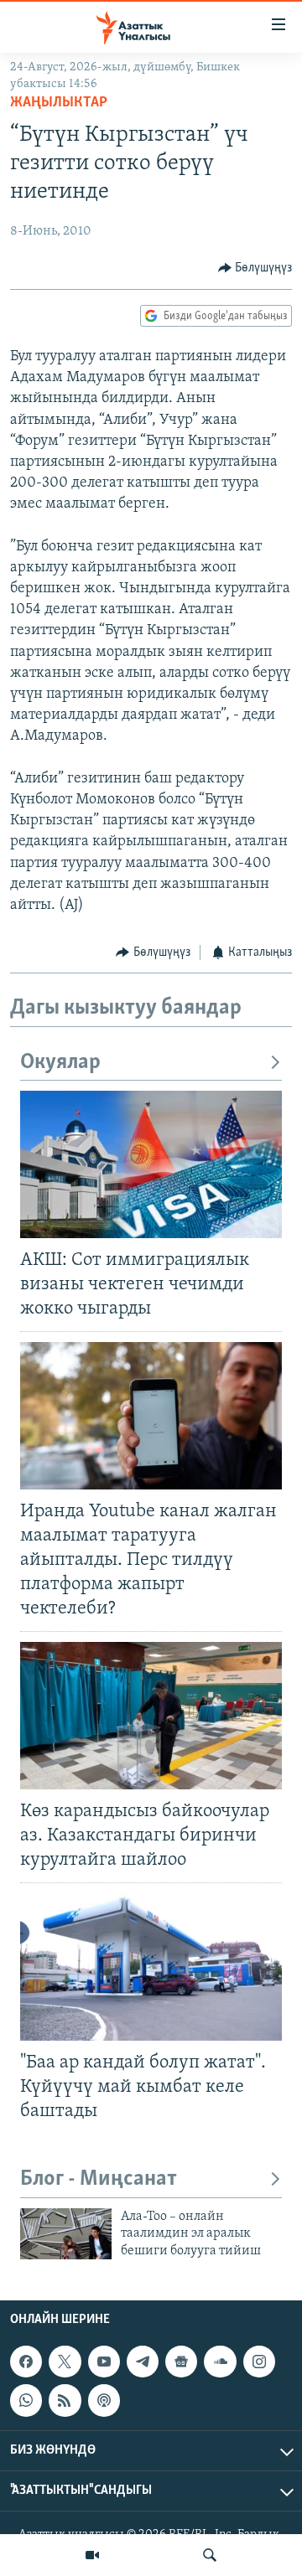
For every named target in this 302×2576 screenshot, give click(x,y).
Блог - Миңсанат (99, 2179)
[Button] (255, 268)
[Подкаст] (104, 2401)
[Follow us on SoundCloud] (220, 2362)
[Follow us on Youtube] (104, 2362)
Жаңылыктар (59, 103)
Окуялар (60, 1063)
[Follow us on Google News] (181, 2362)
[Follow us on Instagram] (259, 2362)
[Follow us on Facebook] (26, 2362)
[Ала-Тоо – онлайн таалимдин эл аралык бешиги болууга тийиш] (66, 2234)
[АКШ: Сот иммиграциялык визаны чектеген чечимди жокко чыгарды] (151, 1164)
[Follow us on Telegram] (143, 2362)
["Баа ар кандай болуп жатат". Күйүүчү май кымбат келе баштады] (151, 1967)
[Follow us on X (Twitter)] (65, 2362)
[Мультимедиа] (92, 2555)
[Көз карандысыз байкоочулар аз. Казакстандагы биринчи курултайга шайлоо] (151, 1716)
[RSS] (65, 2401)
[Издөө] (210, 2555)
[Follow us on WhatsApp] (26, 2401)
